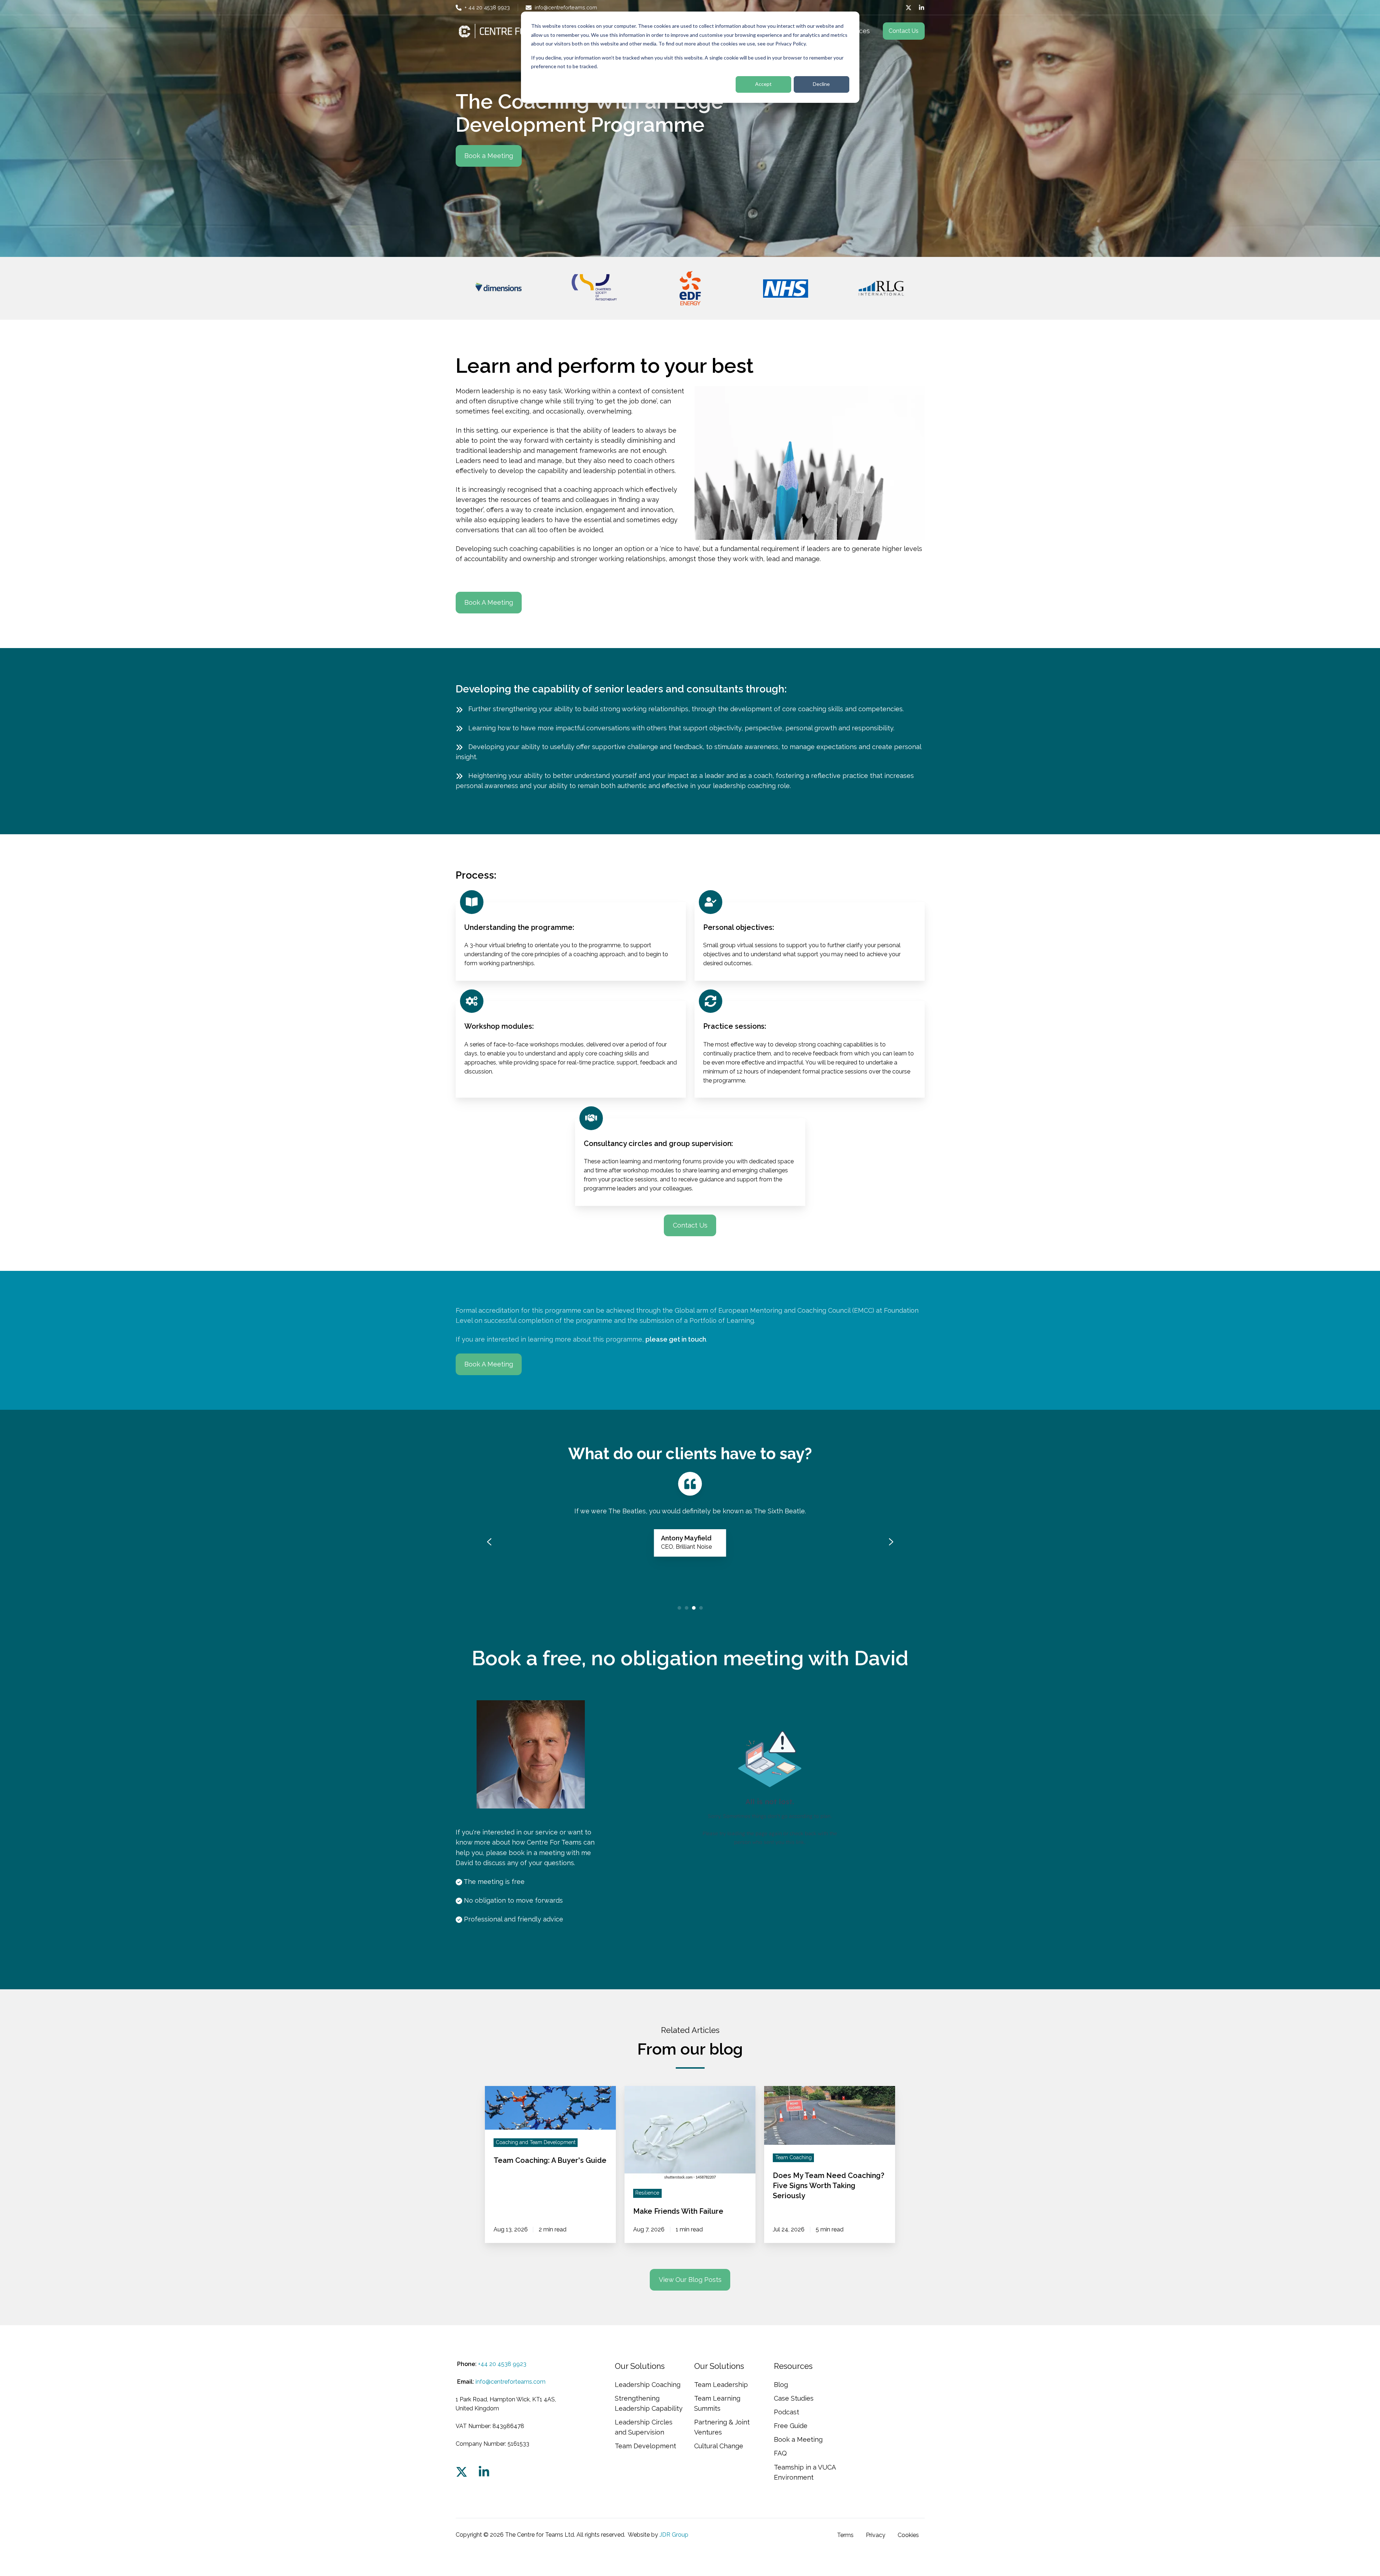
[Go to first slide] (891, 1542)
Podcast (787, 2412)
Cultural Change (719, 2446)
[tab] (679, 1608)
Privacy (876, 2535)
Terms (845, 2535)
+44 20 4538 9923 (502, 2364)
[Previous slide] (489, 1542)
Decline (821, 84)
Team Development (645, 2446)
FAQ (780, 2453)
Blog (781, 2385)
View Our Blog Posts (690, 2280)
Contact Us (904, 31)
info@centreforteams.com (511, 2382)
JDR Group (674, 2535)
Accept (763, 84)
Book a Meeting (489, 156)
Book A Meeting (489, 602)
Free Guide (791, 2426)
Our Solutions (640, 2366)
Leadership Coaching (648, 2385)
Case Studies (794, 2398)
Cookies (908, 2535)
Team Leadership (721, 2385)
